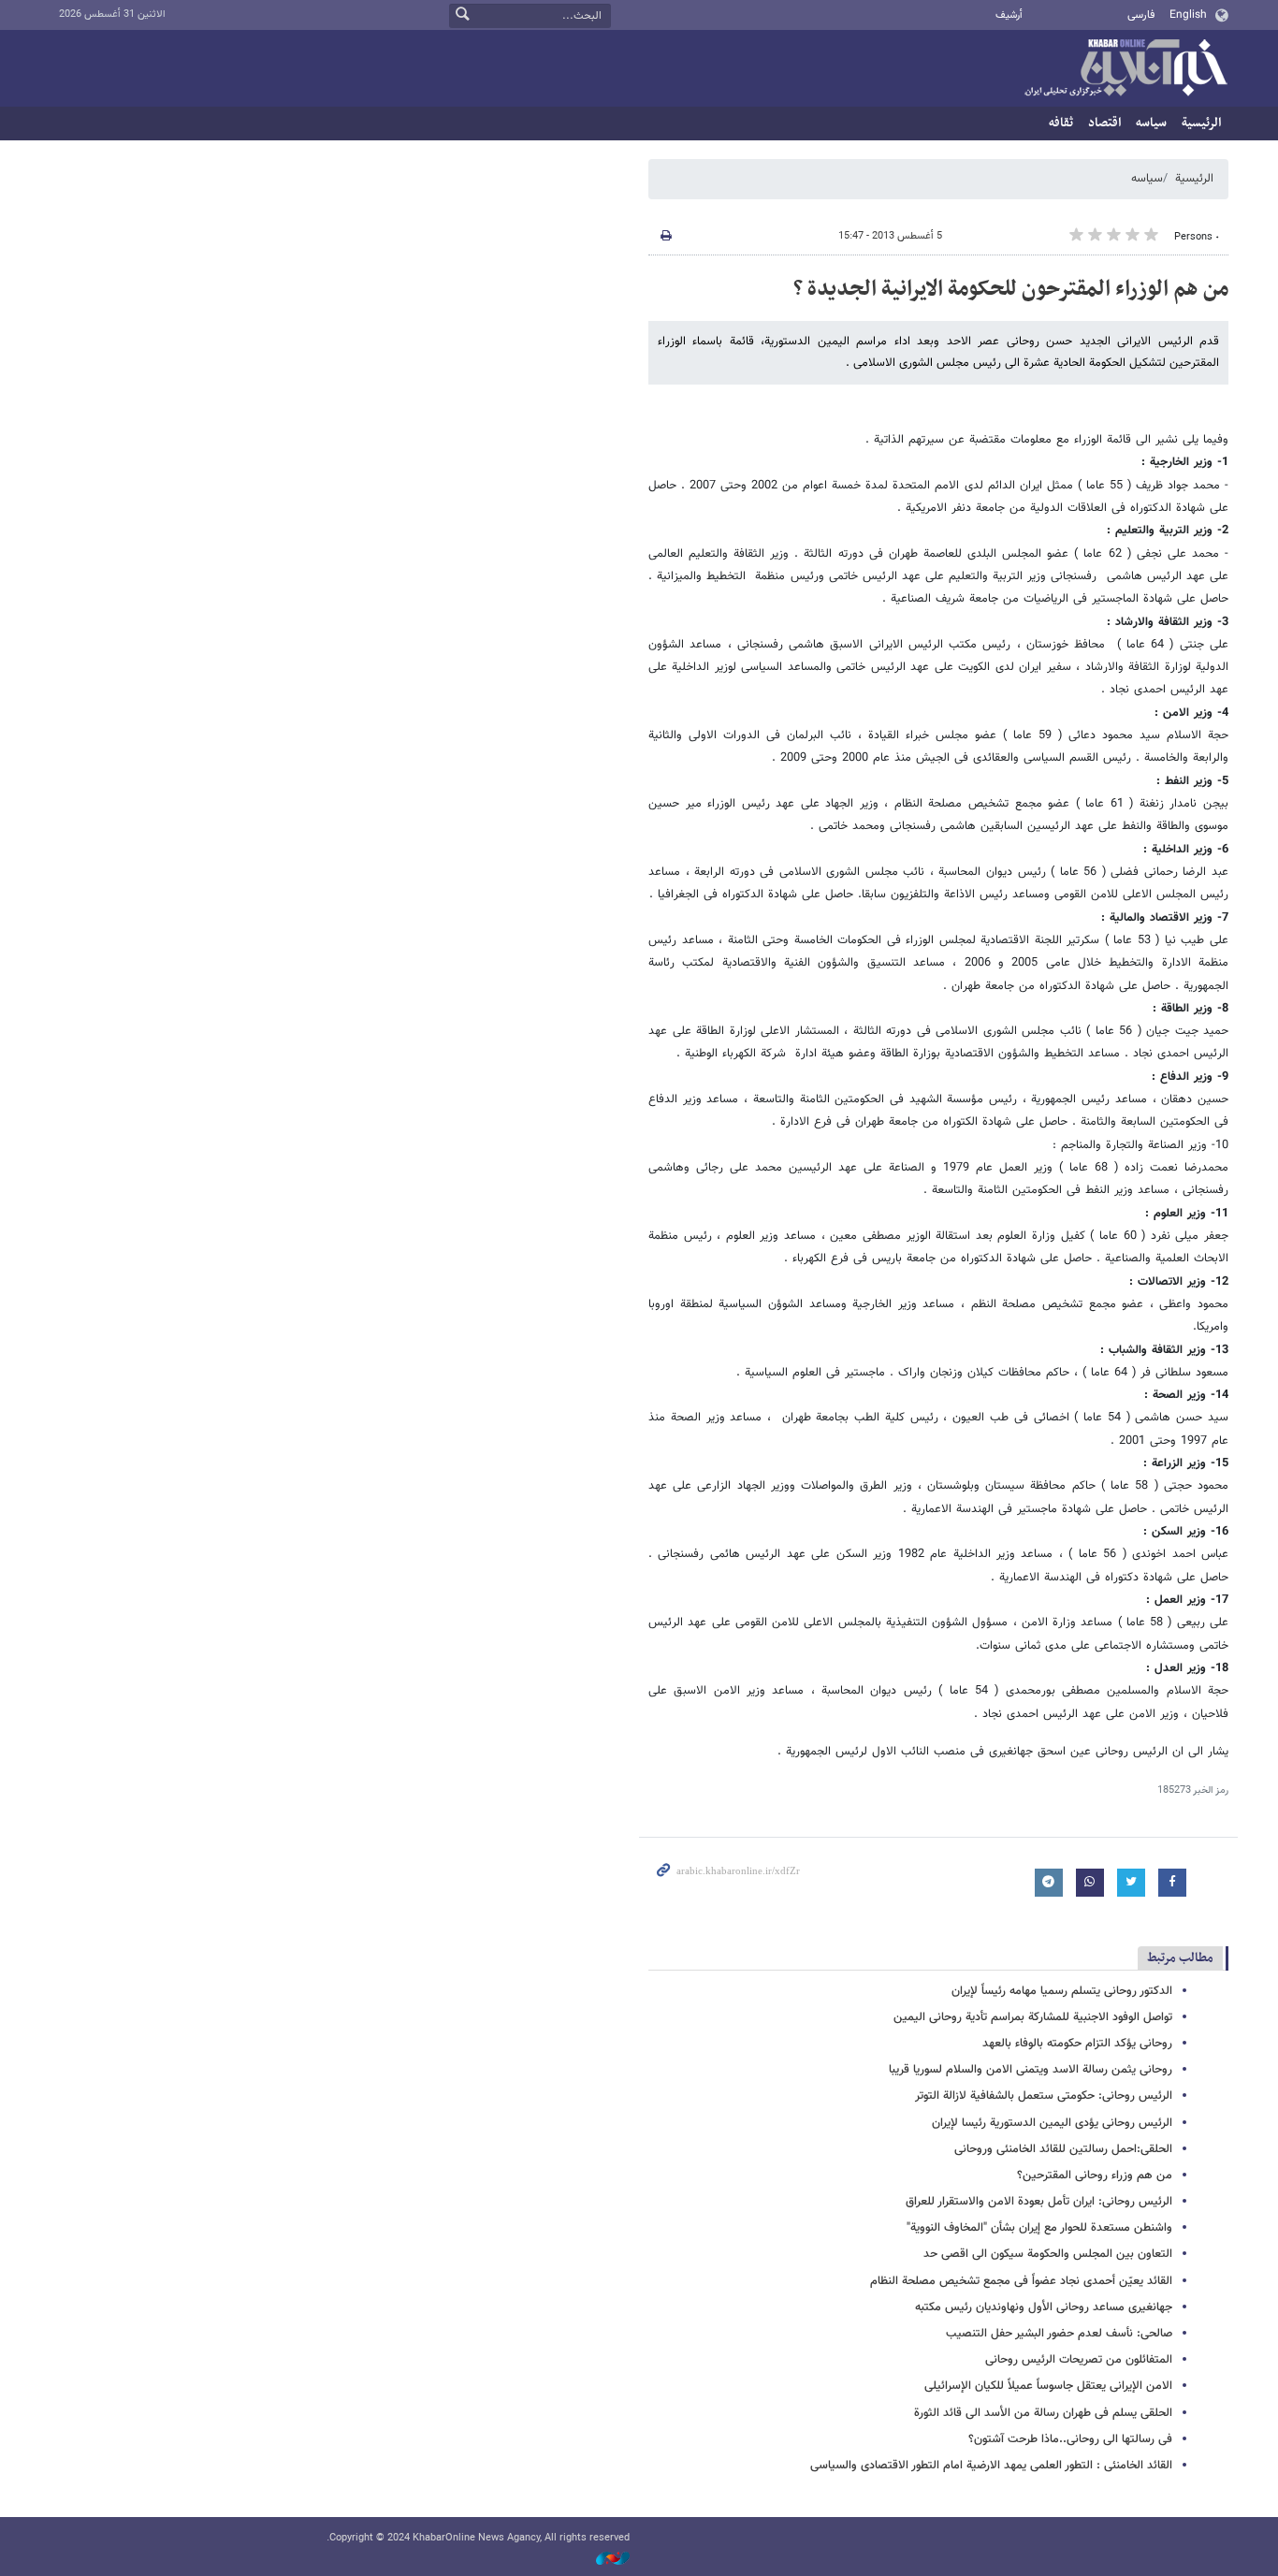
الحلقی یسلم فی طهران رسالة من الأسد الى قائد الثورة (1043, 2413)
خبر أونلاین (1126, 69)
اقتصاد (1104, 123)
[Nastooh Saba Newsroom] (603, 2560)
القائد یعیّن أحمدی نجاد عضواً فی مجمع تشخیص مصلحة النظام (1021, 2281)
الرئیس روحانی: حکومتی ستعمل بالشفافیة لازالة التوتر (1044, 2096)
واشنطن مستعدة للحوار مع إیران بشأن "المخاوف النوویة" (1039, 2228)
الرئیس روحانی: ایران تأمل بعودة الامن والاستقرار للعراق (1039, 2202)
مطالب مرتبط (1180, 1958)
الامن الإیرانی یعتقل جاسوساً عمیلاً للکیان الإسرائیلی (1048, 2386)
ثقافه (1061, 123)
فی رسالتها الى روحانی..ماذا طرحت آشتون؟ (1070, 2439)
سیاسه (1151, 123)
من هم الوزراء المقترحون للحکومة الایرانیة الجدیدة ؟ (1011, 289)
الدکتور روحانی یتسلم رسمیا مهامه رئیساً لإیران (1062, 1991)
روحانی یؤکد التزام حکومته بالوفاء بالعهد (1077, 2044)
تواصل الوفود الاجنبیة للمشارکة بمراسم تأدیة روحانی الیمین (1033, 2017)
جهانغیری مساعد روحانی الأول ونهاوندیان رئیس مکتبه (1044, 2307)
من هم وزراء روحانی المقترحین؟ (1095, 2176)
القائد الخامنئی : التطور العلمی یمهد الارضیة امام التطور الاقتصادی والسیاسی (991, 2466)
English (1188, 15)
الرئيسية (1201, 123)
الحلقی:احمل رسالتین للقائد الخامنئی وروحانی (1063, 2149)
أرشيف (1009, 15)
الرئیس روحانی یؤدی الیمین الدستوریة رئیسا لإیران (1052, 2123)
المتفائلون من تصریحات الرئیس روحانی (1079, 2360)
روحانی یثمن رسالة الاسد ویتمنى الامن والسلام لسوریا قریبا (1031, 2070)
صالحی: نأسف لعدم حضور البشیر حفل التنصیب (1059, 2334)
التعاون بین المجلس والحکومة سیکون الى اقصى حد (1048, 2254)
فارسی (1141, 15)
